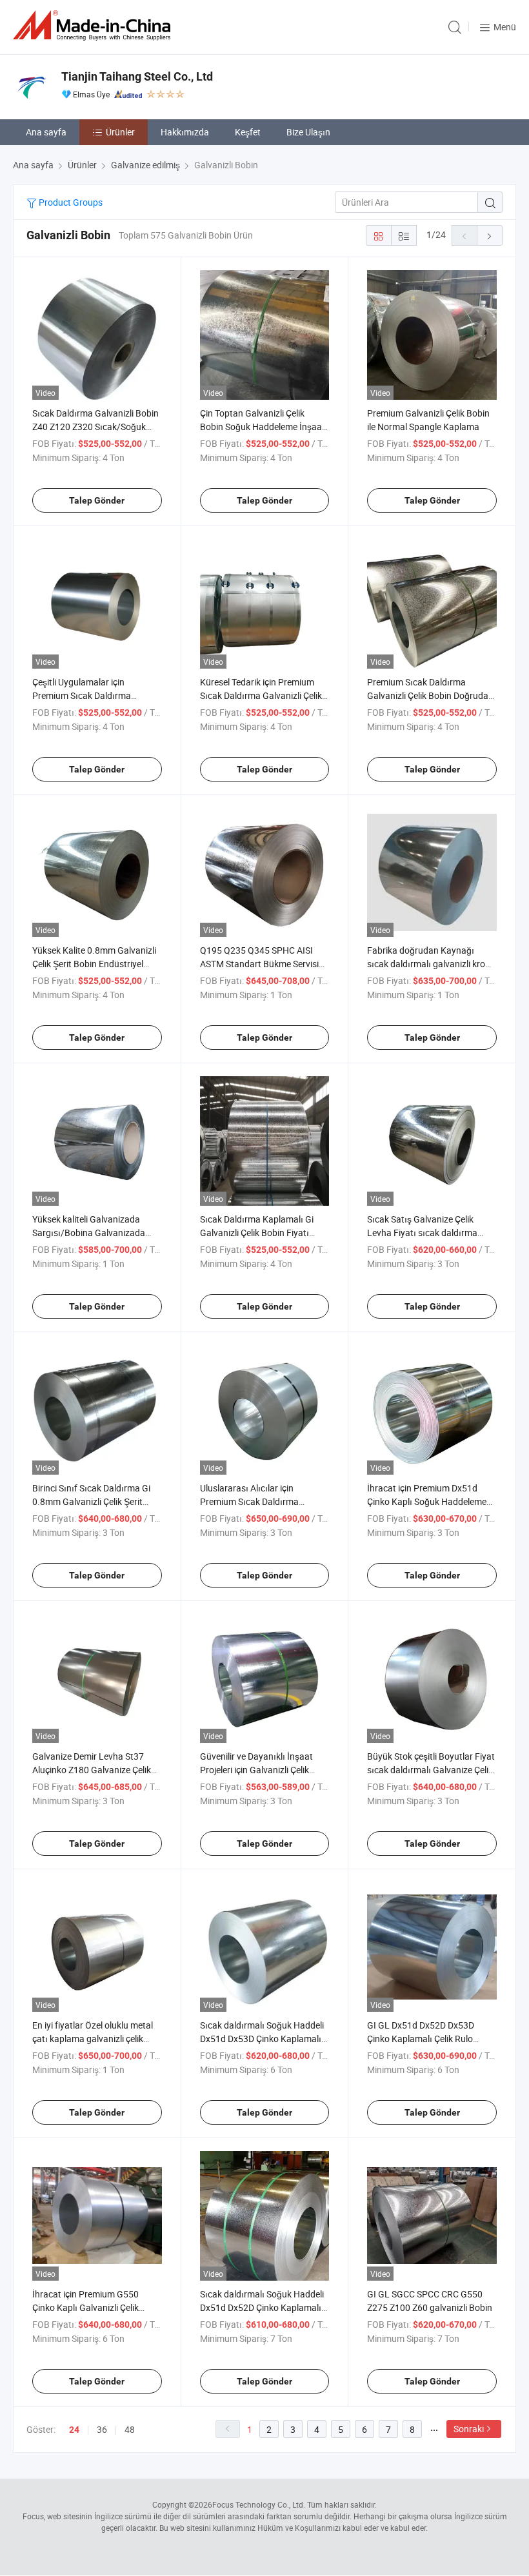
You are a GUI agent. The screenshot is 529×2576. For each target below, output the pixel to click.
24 (74, 2430)
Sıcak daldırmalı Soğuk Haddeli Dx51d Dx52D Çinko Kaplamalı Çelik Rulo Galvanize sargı (262, 2307)
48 (130, 2429)
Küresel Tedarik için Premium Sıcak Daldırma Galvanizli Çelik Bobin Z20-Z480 (261, 695)
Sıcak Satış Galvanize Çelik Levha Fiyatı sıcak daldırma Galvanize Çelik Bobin (422, 1233)
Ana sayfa (46, 132)
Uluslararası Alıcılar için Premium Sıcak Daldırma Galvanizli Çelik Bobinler (249, 1501)
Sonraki (469, 2429)
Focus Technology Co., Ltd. (259, 2504)
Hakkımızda (185, 132)
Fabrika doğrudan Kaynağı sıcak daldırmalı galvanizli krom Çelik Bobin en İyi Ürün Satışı (430, 964)
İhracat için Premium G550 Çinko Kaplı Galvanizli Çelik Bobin (85, 2307)
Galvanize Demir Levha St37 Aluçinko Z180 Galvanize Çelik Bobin (92, 1770)
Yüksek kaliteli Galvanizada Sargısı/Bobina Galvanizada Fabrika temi (89, 1233)
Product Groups (70, 202)
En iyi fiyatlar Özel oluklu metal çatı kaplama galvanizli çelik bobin (93, 2039)
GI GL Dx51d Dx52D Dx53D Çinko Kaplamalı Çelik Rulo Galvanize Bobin (421, 2039)
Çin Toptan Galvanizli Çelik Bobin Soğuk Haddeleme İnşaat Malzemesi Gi (263, 427)
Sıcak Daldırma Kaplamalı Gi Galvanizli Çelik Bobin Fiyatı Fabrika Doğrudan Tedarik (257, 1233)
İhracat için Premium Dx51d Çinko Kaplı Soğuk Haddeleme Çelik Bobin (427, 1501)
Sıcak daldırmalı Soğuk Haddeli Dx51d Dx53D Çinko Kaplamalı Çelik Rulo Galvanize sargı (262, 2039)
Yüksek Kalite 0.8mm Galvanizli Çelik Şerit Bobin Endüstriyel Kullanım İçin (94, 964)
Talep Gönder (97, 500)
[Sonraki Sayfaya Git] (490, 235)
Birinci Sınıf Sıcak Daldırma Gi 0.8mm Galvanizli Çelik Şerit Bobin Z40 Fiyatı (91, 1501)
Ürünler (120, 132)
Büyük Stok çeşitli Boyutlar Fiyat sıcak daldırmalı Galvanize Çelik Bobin (431, 1770)
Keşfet (248, 132)
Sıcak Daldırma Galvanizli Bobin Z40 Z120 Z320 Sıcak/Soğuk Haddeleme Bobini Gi (95, 427)
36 (102, 2429)
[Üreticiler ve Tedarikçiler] (94, 25)
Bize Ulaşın (308, 132)
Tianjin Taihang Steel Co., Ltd (137, 76)
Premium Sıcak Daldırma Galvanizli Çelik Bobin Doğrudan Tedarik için (430, 695)
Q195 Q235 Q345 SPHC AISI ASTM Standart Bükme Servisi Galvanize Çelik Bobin (259, 964)
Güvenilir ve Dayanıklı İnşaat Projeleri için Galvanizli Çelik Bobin (256, 1770)
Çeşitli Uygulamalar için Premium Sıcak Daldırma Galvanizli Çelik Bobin (82, 695)
